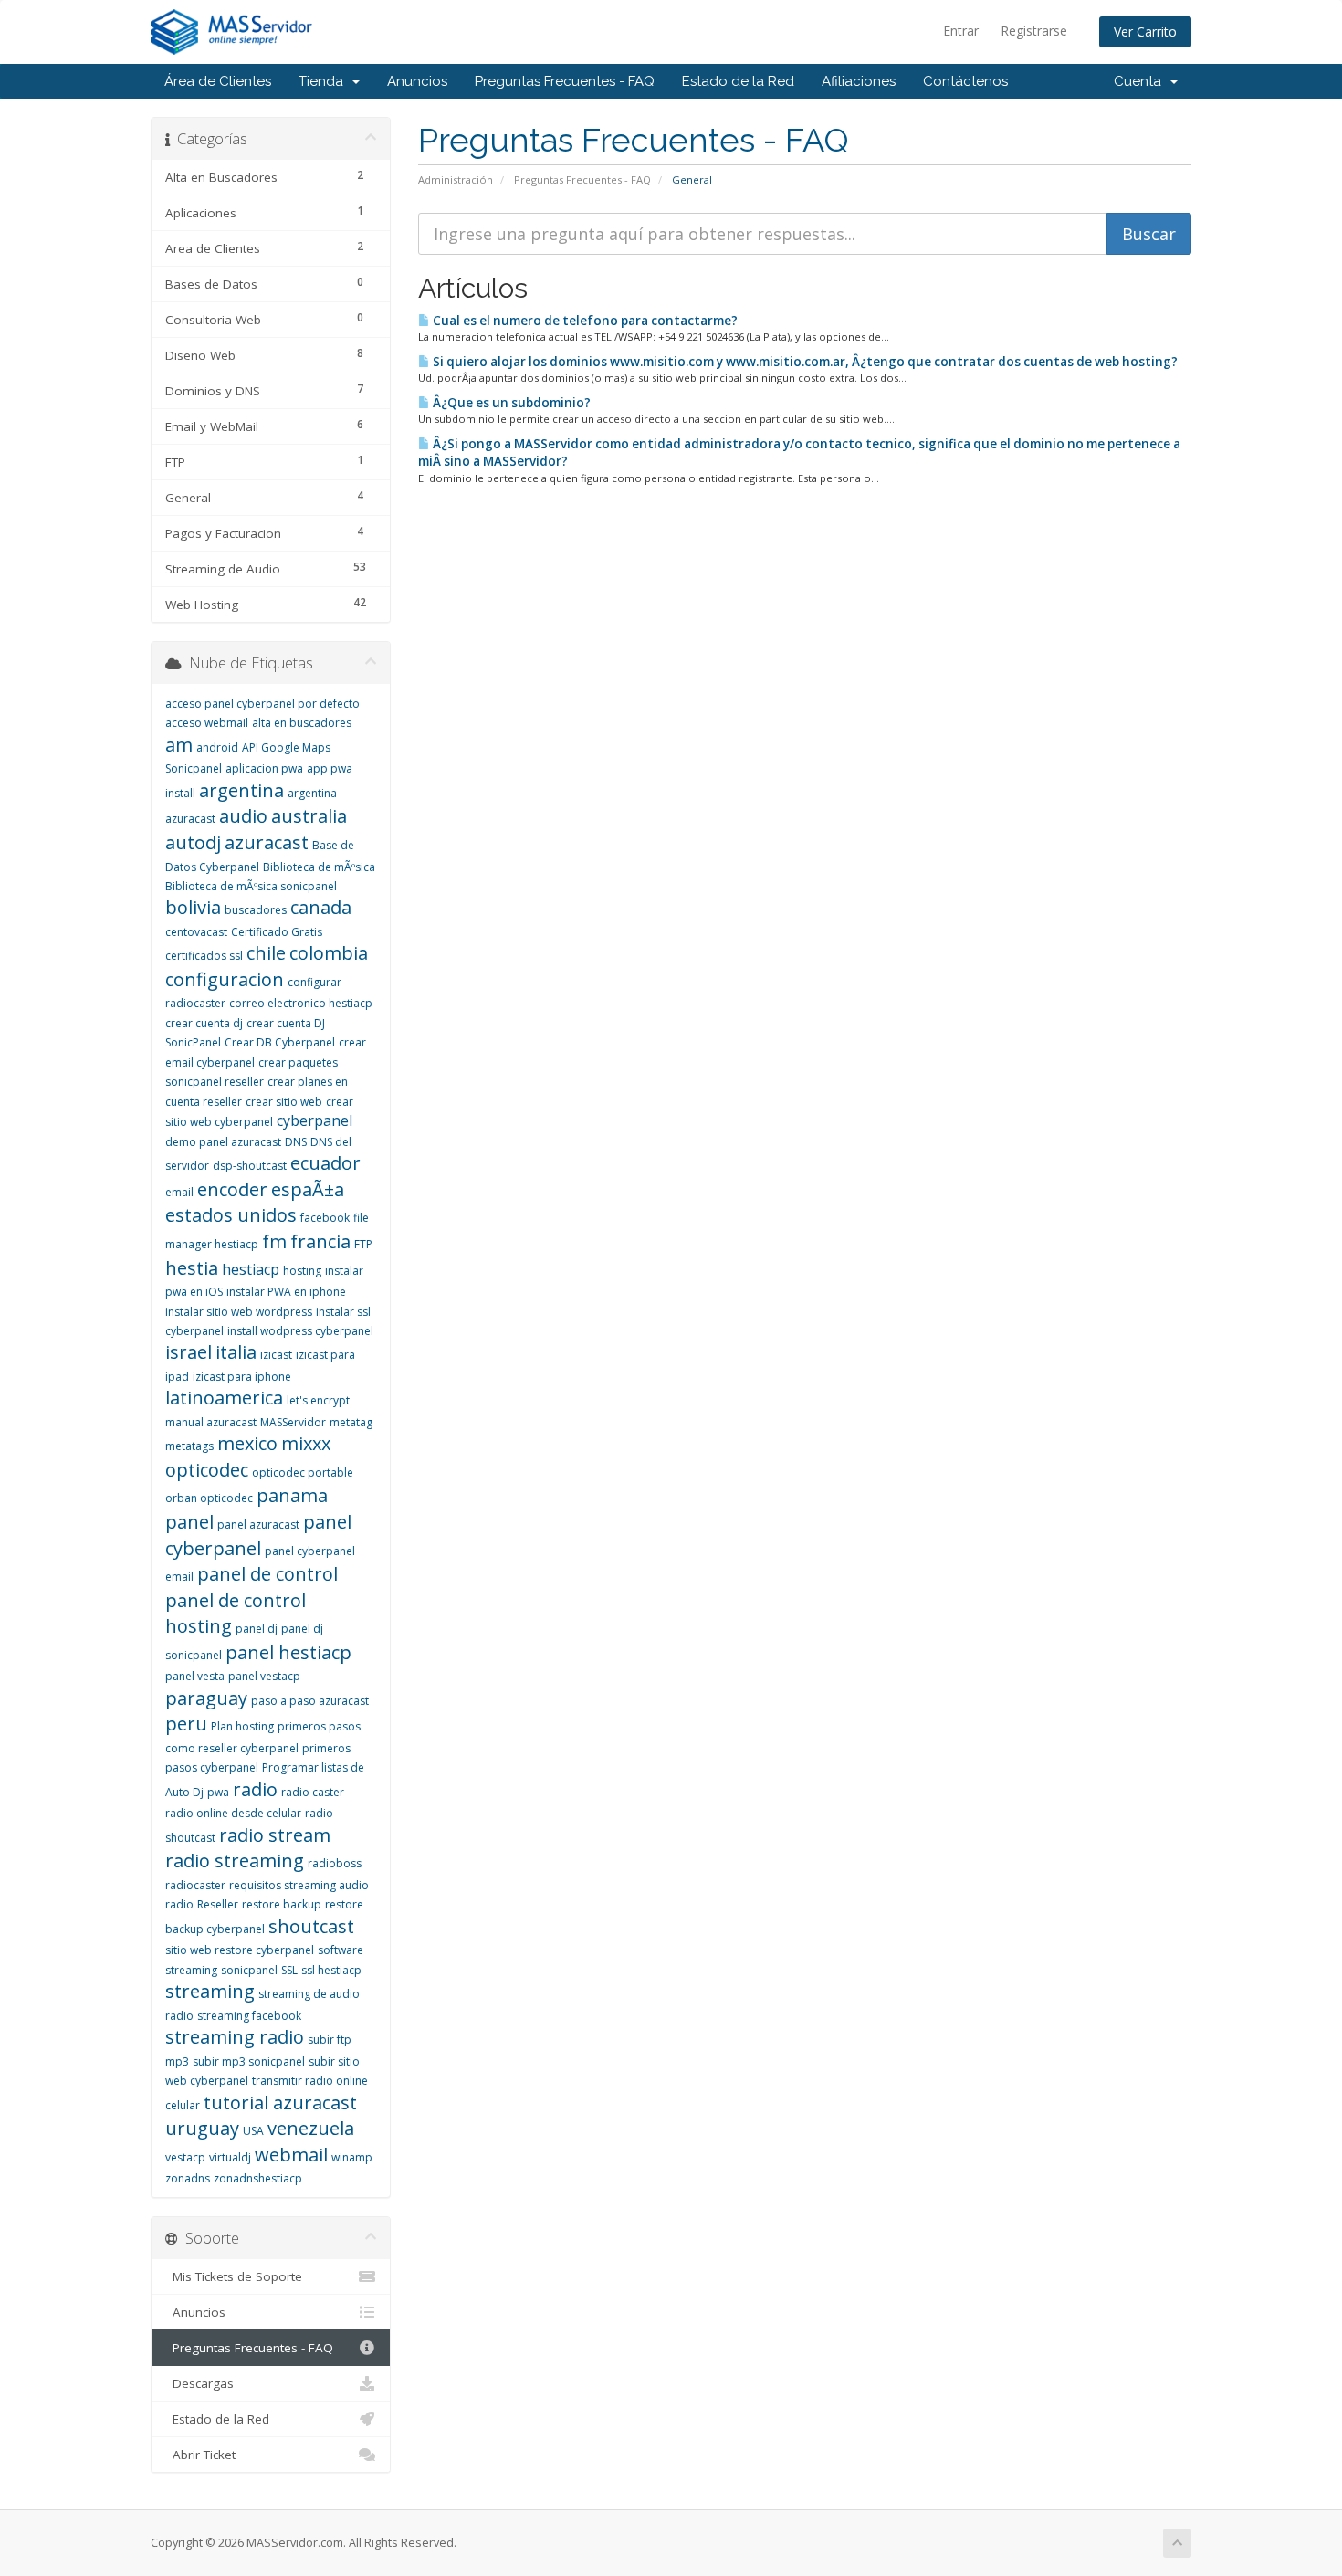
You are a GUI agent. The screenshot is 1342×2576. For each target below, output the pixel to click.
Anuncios (417, 81)
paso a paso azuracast (310, 1701)
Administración (456, 179)
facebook (325, 1218)
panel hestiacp (288, 1652)
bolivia (193, 907)
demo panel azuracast (223, 1142)
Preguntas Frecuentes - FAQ (565, 81)
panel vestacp (264, 1676)
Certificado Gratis (277, 932)
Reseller (218, 1904)
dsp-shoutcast (250, 1166)
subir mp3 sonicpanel (249, 2061)
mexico (247, 1443)
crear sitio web (284, 1102)
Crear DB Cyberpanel (280, 1042)
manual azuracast (211, 1422)
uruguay (202, 2128)
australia (309, 816)
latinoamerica (224, 1398)
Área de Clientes (218, 81)
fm (274, 1241)
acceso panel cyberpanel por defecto (262, 704)
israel (189, 1352)
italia (236, 1352)
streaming (210, 1991)
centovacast (196, 932)
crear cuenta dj (204, 1023)
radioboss (335, 1863)
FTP (363, 1244)
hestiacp (251, 1269)
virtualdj (230, 2157)
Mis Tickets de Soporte (234, 2276)
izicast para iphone (242, 1377)
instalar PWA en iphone (286, 1292)
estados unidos (231, 1215)
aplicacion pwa (264, 768)
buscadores (256, 910)
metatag (351, 1422)
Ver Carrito (1145, 32)
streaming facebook (249, 2016)
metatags (189, 1446)
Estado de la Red (738, 81)
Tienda (325, 81)
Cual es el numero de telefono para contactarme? (584, 321)
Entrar (961, 31)
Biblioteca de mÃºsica (319, 867)
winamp (352, 2157)
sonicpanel (249, 1970)
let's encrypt (318, 1400)
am (179, 745)
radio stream (275, 1835)
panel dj (257, 1629)
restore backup (282, 1904)
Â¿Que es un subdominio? (510, 403)
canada (321, 907)
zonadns (188, 2178)
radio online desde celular (233, 1813)
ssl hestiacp (331, 1970)
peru (186, 1724)
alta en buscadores (302, 723)
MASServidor (293, 1422)
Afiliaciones (859, 81)
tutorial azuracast (280, 2103)
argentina (241, 790)
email (179, 1192)
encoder (232, 1189)
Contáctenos (965, 81)
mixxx (306, 1443)
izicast (276, 1355)
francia (320, 1241)
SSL (289, 1970)
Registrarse (1034, 31)
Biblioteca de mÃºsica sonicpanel (251, 886)
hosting (302, 1271)
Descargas (199, 2383)
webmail (291, 2155)
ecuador (325, 1163)
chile (266, 953)
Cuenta (1141, 81)
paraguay (206, 1698)
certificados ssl (204, 956)
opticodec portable (303, 1472)
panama (292, 1495)
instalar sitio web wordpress (239, 1312)
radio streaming (235, 1861)
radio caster (313, 1792)
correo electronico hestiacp (301, 1003)
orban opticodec (209, 1498)
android (217, 747)
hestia (192, 1268)
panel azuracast (258, 1525)
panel (189, 1522)
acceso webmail (207, 723)
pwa (218, 1792)
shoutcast (311, 1926)
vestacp (185, 2157)
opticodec (207, 1470)
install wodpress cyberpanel (300, 1331)
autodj (193, 842)
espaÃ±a (308, 1189)
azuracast (267, 842)
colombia (329, 953)
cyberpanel (315, 1120)
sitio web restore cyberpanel (240, 1950)
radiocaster (195, 1885)
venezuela (311, 2128)
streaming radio (235, 2037)
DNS (296, 1142)
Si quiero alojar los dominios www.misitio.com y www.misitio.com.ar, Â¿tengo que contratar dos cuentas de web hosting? (804, 362)
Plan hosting (242, 1726)
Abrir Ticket (200, 2455)
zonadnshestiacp (258, 2178)
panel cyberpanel (258, 1535)
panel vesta (195, 1676)
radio (255, 1789)
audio (243, 816)
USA (253, 2131)
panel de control (267, 1574)
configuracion (225, 979)
